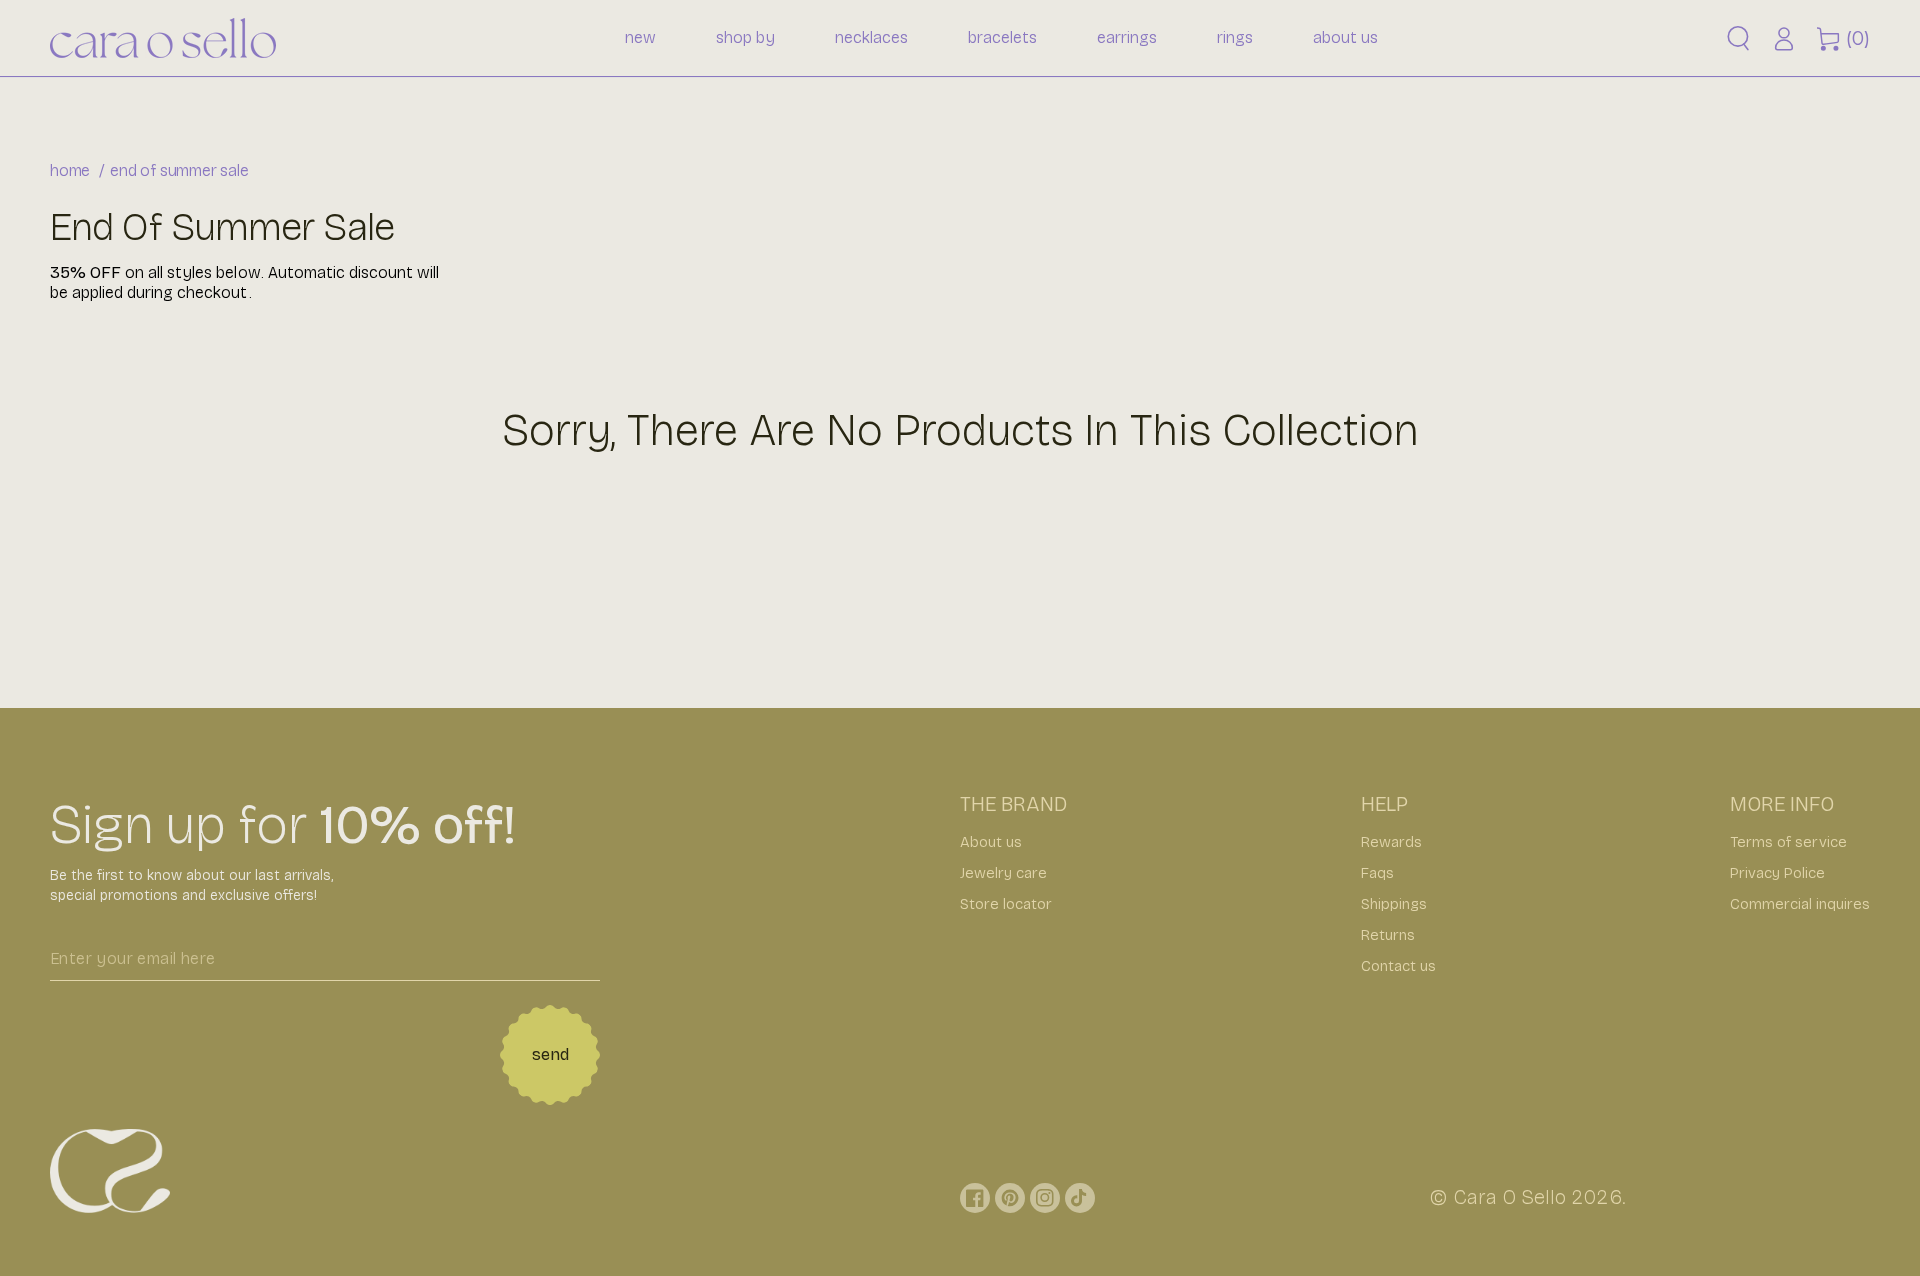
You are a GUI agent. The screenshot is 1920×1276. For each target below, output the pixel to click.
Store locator (1006, 904)
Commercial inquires (1800, 904)
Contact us (1398, 966)
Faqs (1377, 873)
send (550, 1054)
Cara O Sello (1509, 1197)
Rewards (1391, 842)
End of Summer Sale (179, 170)
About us (991, 842)
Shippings (1394, 904)
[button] (1738, 38)
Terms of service (1788, 842)
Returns (1388, 935)
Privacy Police (1777, 873)
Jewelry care (1003, 873)
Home (70, 170)
